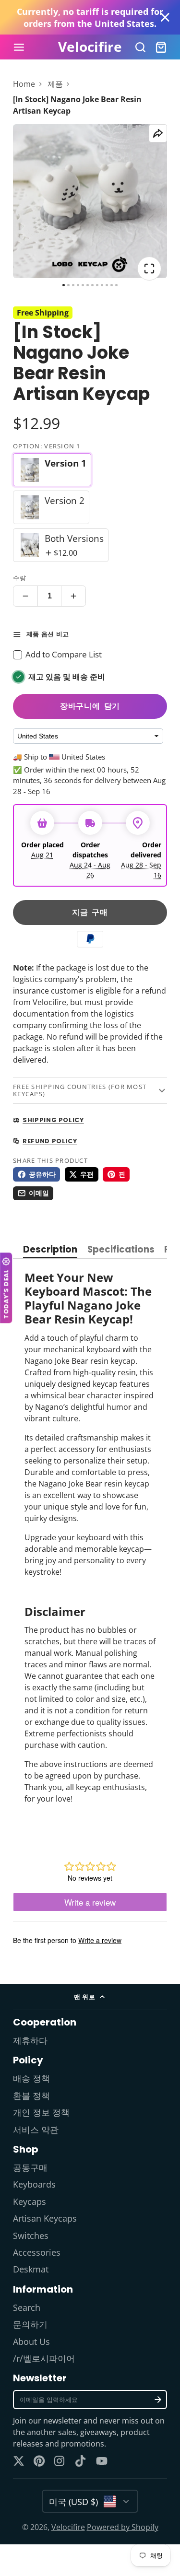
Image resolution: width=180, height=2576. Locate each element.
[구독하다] (158, 2400)
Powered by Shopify (123, 2527)
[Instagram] (60, 2461)
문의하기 (30, 2324)
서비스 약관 (36, 2130)
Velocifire (68, 2527)
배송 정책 (31, 2078)
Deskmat (31, 2269)
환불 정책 (31, 2096)
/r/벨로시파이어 (44, 2358)
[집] (90, 47)
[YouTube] (102, 2461)
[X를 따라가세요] (19, 2461)
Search (27, 2307)
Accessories (37, 2252)
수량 (20, 578)
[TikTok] (81, 2461)
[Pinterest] (39, 2461)
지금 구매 (90, 912)
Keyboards (34, 2184)
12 (116, 285)
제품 (55, 84)
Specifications (121, 1250)
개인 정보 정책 (41, 2112)
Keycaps (30, 2201)
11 (112, 285)
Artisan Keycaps (45, 2218)
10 (107, 285)
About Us (31, 2342)
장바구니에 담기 (90, 706)
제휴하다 (30, 2040)
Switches (31, 2236)
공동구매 (30, 2167)
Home (24, 84)
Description (50, 1250)
